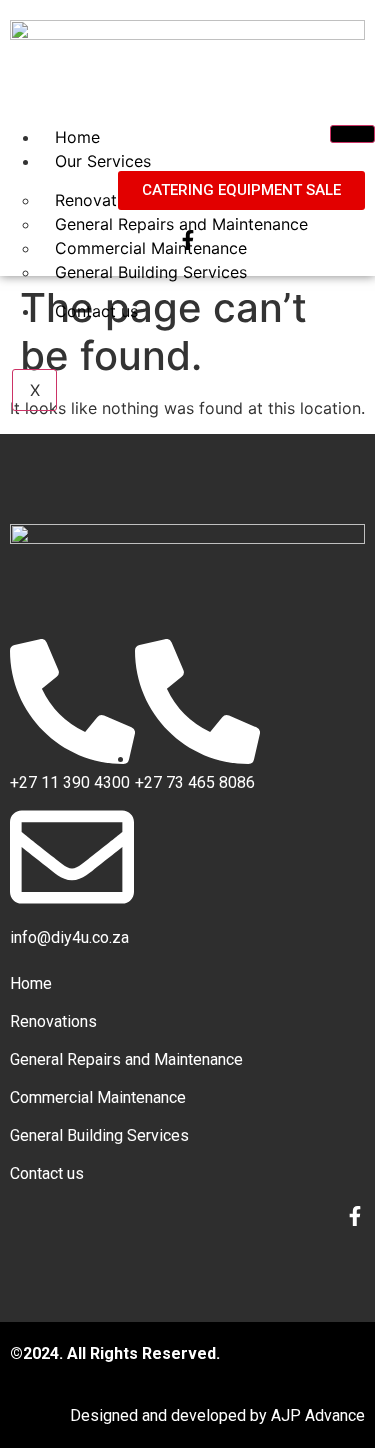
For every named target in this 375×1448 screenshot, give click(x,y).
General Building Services (151, 272)
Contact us (96, 311)
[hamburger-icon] (352, 134)
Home (77, 137)
